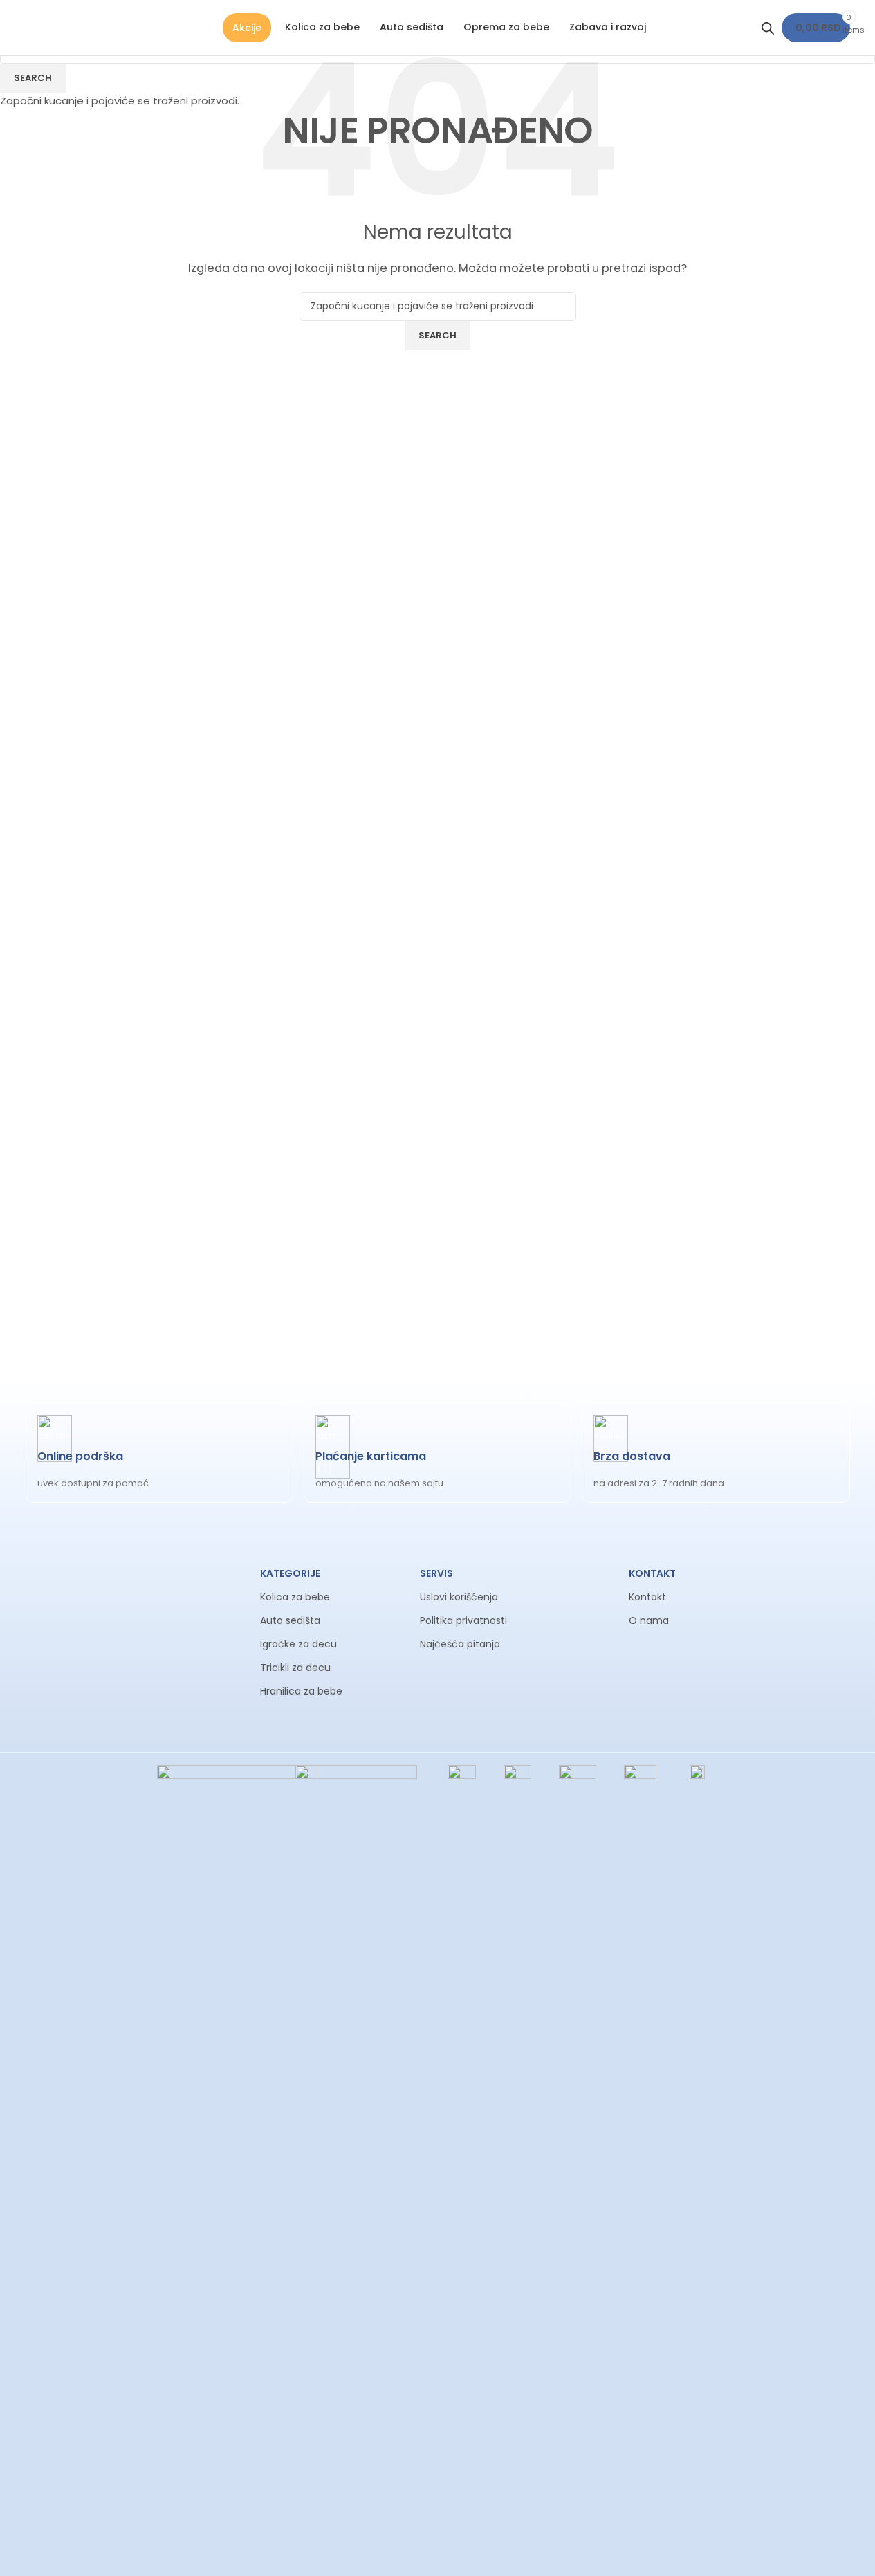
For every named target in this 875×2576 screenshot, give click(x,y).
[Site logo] (27, 27)
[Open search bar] (768, 28)
